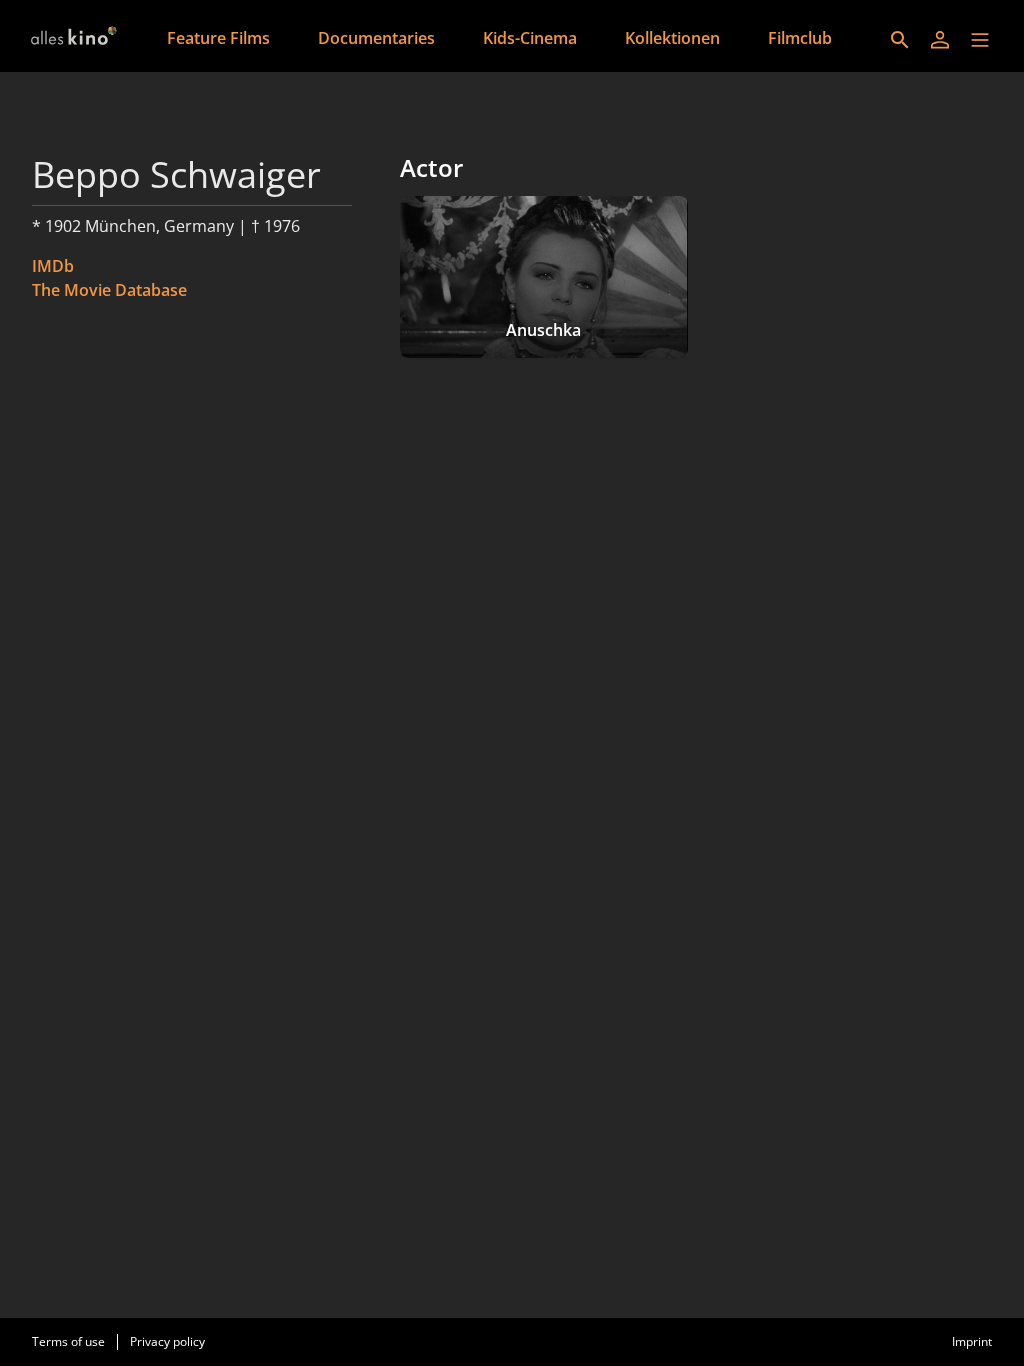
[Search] (900, 40)
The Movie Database (109, 290)
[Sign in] (940, 40)
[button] (980, 40)
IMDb (53, 266)
